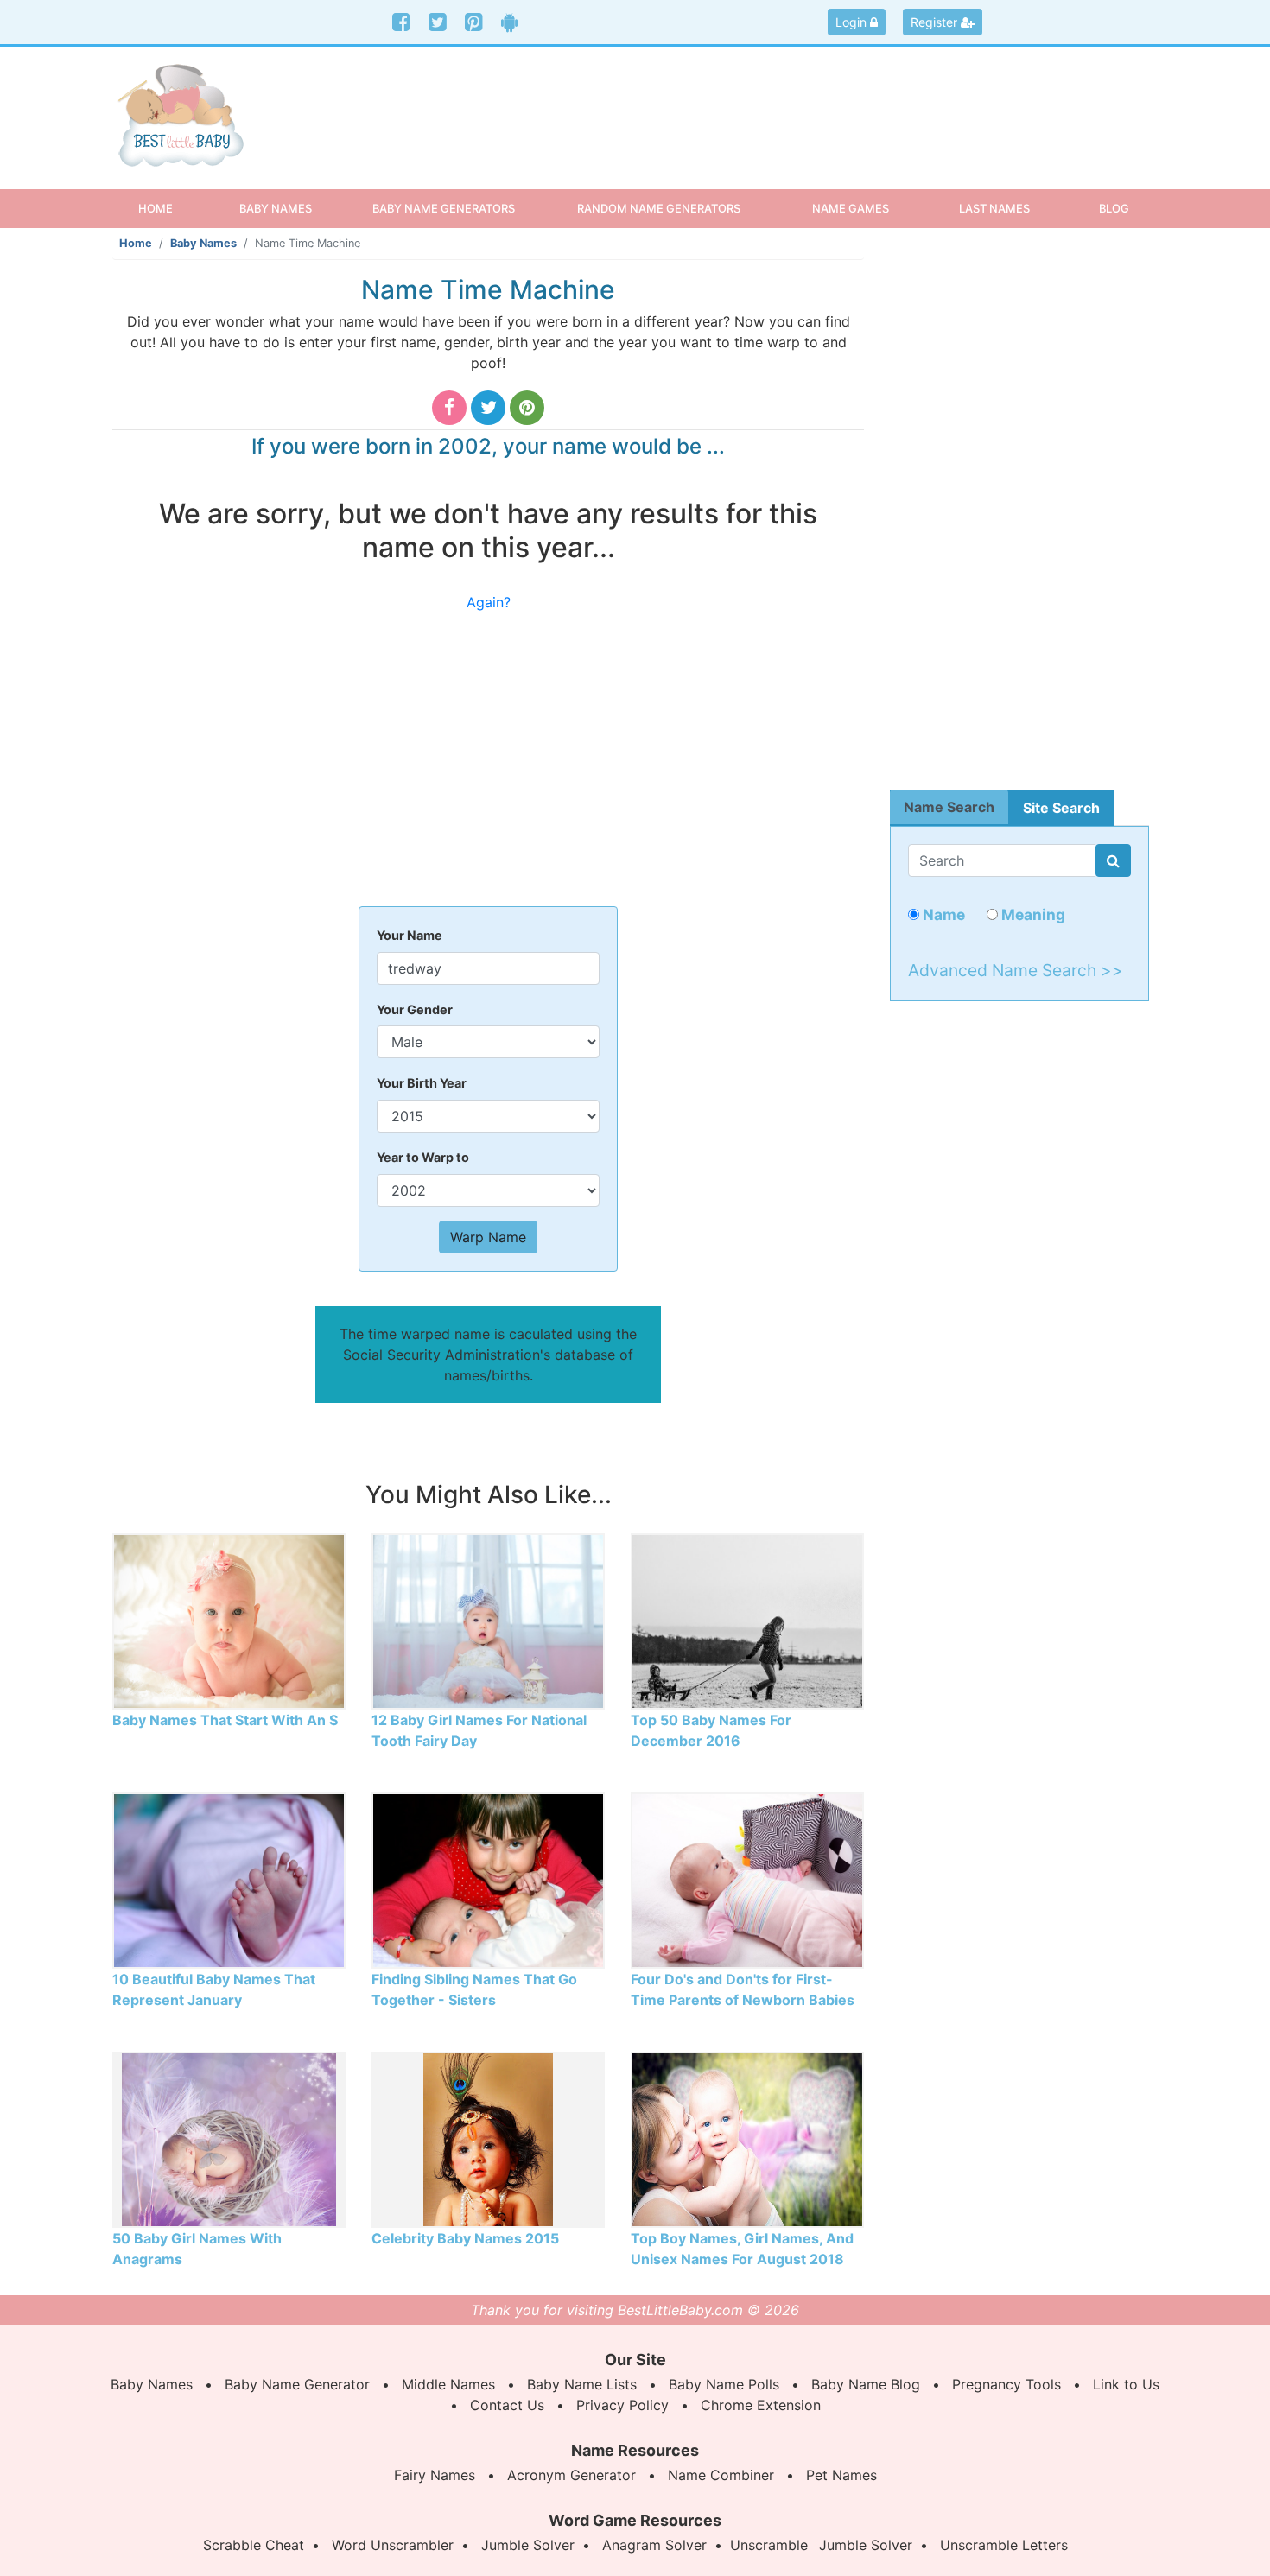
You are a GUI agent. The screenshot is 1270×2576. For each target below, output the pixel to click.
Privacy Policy (622, 2405)
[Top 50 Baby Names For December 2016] (747, 1621)
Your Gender (415, 1009)
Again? (489, 602)
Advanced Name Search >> (1016, 970)
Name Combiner (721, 2475)
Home (171, 208)
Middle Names (448, 2384)
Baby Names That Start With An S (225, 1720)
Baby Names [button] (276, 208)
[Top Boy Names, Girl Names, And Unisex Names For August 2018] (747, 2139)
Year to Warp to (423, 1157)
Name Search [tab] (949, 807)
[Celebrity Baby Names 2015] (488, 2139)
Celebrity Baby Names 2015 (465, 2238)
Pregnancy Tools (1006, 2384)
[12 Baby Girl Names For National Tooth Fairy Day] (488, 1621)
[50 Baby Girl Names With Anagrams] (229, 2139)
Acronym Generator (571, 2475)
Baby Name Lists (582, 2384)
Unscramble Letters (1004, 2545)
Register (936, 22)
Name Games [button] (851, 208)
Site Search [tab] (1061, 808)
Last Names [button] (994, 208)
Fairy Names (435, 2475)
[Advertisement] (768, 103)
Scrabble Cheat (254, 2545)
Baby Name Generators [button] (444, 208)
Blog (1114, 208)
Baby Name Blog (866, 2384)
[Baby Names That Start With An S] (229, 1621)
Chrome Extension (761, 2405)
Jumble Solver (528, 2545)
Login (853, 22)
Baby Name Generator (297, 2384)
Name (942, 914)
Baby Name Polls (724, 2384)
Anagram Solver (654, 2545)
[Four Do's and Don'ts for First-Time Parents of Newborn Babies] (747, 1880)
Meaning (1032, 914)
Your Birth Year (422, 1083)
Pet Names (841, 2475)
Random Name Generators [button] (659, 208)
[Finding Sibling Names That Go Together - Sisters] (488, 1880)
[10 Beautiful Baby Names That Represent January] (229, 1880)
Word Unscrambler (393, 2545)
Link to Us (1126, 2384)
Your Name (410, 935)
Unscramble (769, 2545)
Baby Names (203, 243)
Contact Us (507, 2405)
